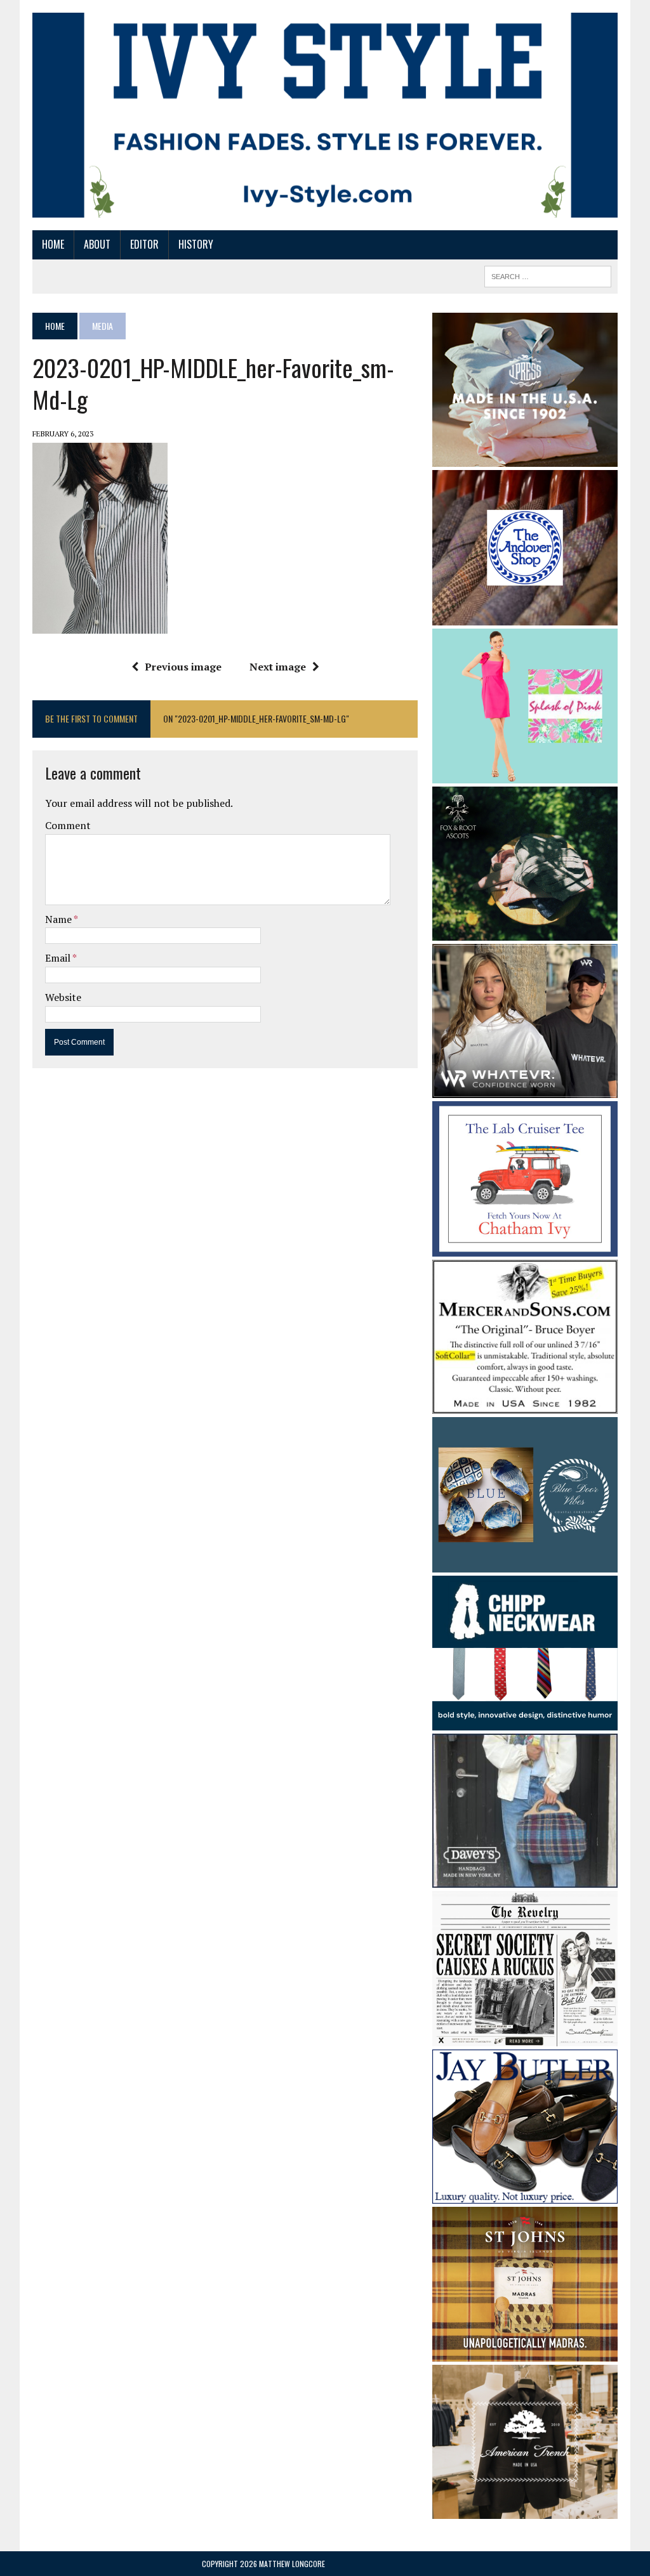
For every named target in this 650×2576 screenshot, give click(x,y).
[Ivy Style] (325, 115)
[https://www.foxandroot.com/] (525, 932)
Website (63, 997)
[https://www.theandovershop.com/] (525, 617)
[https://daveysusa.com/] (525, 1880)
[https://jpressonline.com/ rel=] (525, 458)
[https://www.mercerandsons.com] (525, 1405)
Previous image (183, 667)
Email (59, 958)
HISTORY (196, 244)
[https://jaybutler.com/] (525, 2195)
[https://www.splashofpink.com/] (525, 775)
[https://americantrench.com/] (525, 2510)
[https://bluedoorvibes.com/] (525, 1564)
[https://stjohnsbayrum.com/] (525, 2353)
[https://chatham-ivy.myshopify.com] (525, 1248)
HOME (53, 244)
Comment (68, 825)
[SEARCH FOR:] (548, 275)
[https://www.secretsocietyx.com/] (525, 2037)
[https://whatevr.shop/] (525, 1090)
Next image (278, 667)
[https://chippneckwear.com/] (525, 1722)
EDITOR (144, 244)
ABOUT (97, 244)
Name (59, 919)
